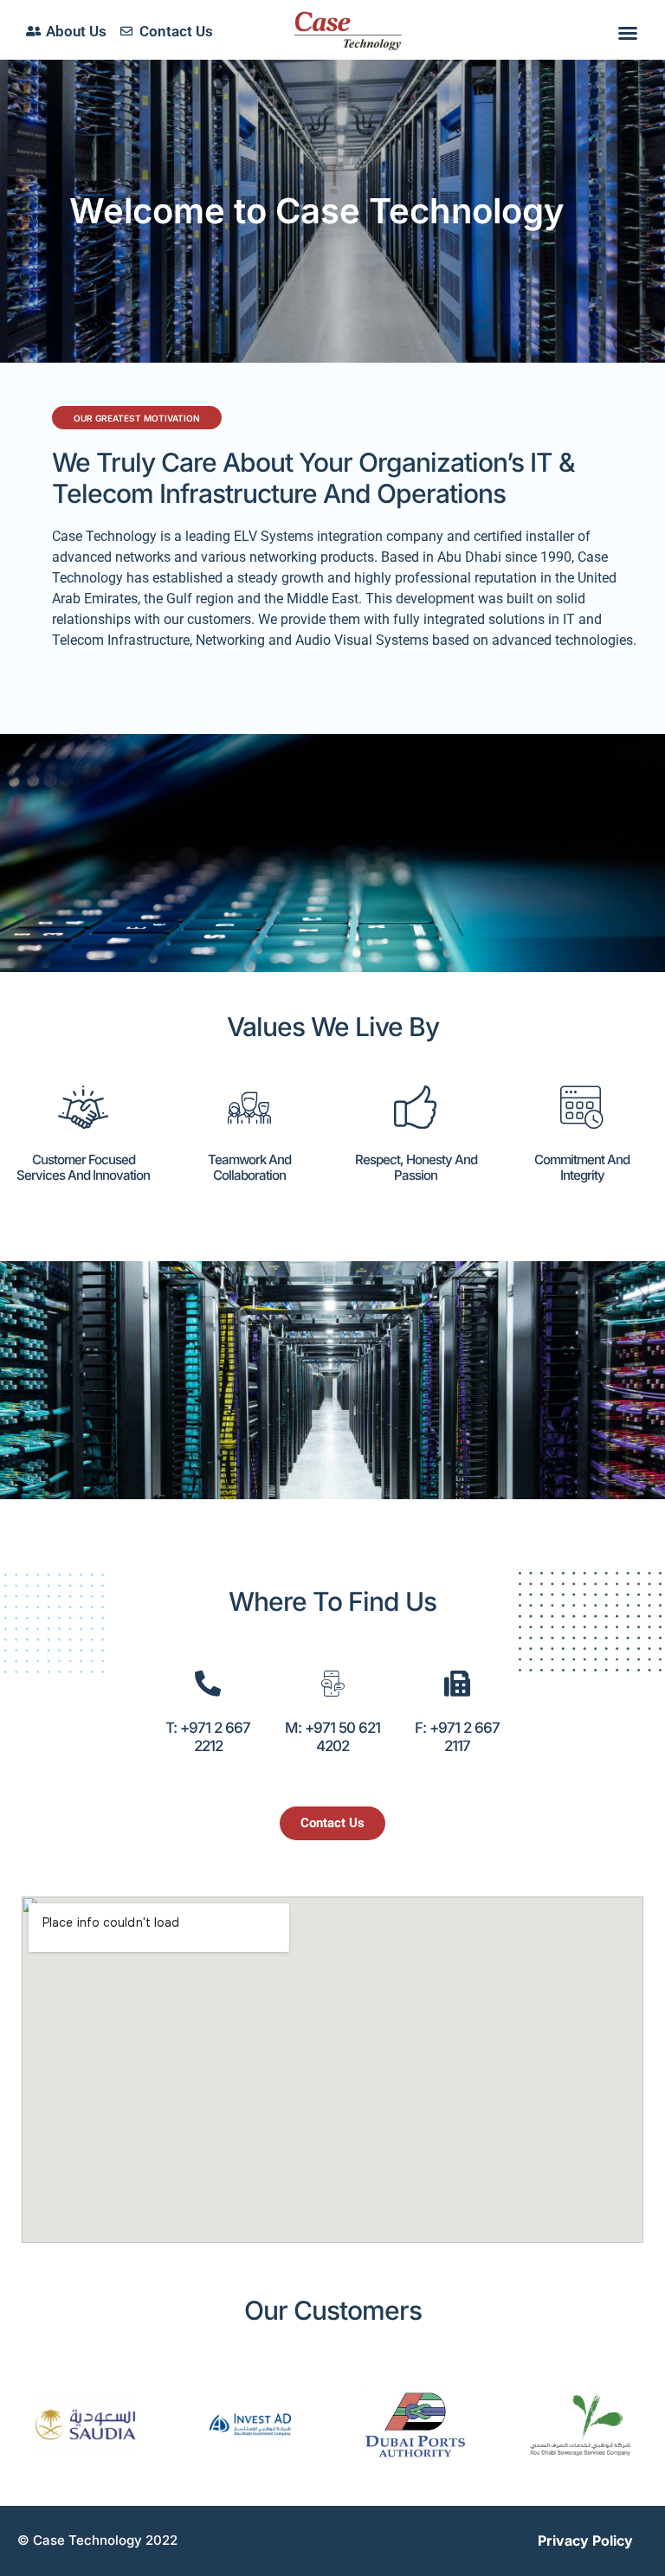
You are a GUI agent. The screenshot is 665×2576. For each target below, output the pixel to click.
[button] (628, 33)
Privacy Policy (585, 2541)
